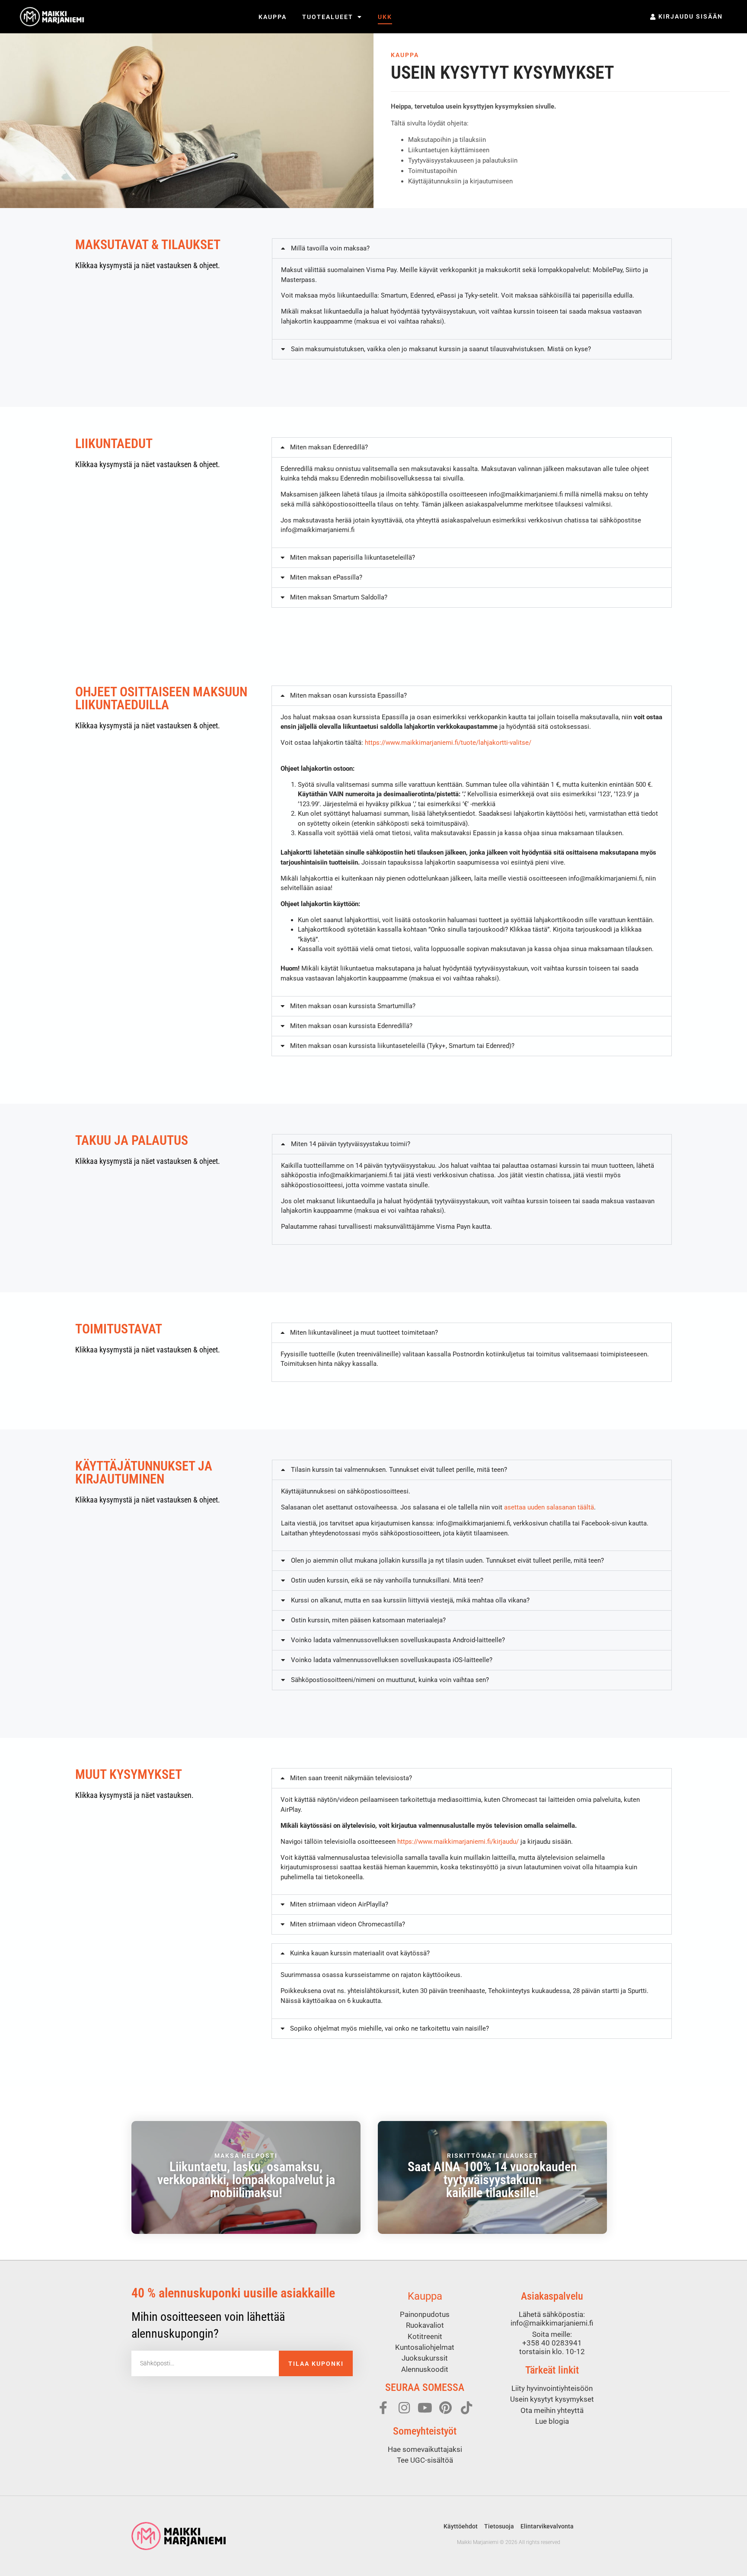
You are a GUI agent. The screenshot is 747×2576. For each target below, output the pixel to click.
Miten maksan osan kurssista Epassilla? (348, 695)
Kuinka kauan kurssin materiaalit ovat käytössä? (360, 1953)
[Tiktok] (466, 2408)
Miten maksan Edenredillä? (329, 447)
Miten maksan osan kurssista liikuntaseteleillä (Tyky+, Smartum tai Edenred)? (402, 1046)
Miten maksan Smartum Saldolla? (339, 597)
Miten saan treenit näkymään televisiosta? (351, 1778)
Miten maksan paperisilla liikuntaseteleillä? (353, 557)
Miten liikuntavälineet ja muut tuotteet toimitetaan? (364, 1333)
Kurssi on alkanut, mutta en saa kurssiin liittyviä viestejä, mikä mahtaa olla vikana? (410, 1600)
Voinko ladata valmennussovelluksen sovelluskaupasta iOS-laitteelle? (392, 1660)
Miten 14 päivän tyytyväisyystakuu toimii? (351, 1144)
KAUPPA (273, 17)
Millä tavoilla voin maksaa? (330, 248)
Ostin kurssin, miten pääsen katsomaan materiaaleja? (368, 1620)
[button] (472, 248)
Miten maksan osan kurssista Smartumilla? (353, 1006)
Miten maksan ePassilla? (326, 577)
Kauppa (425, 2296)
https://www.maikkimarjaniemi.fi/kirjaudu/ (458, 1842)
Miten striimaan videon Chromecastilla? (348, 1924)
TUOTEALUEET (328, 17)
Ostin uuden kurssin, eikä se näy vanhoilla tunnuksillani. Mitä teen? (387, 1580)
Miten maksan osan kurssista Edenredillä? (351, 1026)
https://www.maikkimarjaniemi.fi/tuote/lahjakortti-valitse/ (448, 743)
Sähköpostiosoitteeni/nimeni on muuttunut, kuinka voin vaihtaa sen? (390, 1680)
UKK (385, 17)
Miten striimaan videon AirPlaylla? (339, 1904)
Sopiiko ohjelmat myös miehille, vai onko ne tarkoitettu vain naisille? (389, 2028)
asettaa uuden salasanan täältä (549, 1507)
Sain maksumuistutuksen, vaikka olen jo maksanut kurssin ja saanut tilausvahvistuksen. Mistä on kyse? (441, 349)
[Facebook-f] (383, 2408)
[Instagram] (404, 2408)
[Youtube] (425, 2408)
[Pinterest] (446, 2408)
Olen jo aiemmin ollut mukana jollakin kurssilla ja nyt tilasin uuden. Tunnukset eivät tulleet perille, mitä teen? (447, 1560)
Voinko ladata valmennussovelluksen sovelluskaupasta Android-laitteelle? (398, 1640)
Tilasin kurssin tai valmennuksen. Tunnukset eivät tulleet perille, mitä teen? (399, 1470)
